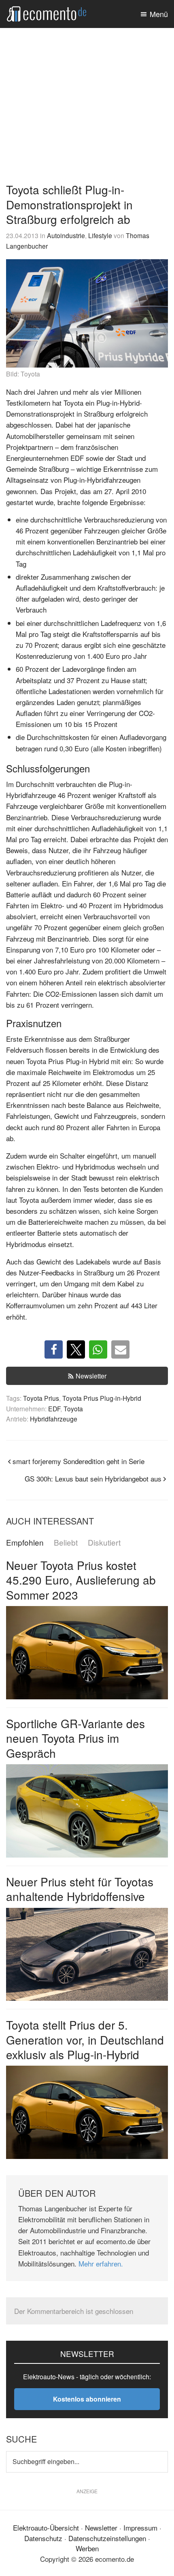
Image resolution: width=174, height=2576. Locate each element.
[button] (54, 1349)
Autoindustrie (66, 235)
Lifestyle (100, 235)
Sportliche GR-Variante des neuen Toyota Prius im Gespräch (75, 1738)
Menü (159, 14)
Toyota (73, 1408)
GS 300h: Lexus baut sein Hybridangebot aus (93, 1478)
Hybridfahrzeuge (54, 1419)
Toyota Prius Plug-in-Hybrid (102, 1398)
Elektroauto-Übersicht (46, 2528)
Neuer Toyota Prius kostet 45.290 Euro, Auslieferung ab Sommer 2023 (81, 1580)
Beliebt (66, 1543)
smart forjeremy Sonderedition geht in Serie (79, 1461)
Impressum (140, 2528)
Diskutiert (104, 1543)
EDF (54, 1408)
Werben (87, 2548)
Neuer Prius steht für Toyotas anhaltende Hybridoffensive (80, 1889)
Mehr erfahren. (101, 2263)
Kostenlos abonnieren (87, 2399)
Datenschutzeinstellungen (107, 2538)
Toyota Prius (41, 1398)
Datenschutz (43, 2538)
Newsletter (91, 1376)
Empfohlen (25, 1543)
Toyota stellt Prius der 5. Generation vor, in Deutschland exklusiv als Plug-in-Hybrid (85, 2040)
